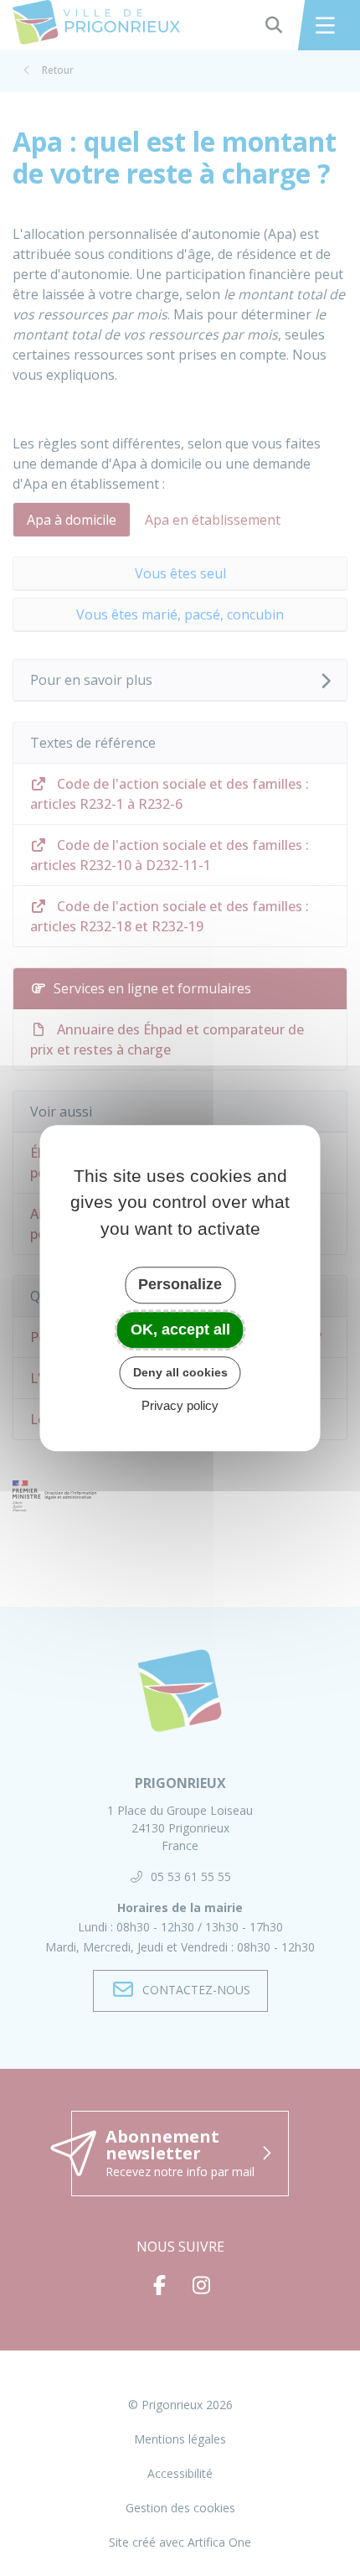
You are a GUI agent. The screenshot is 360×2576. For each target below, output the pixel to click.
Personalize (180, 1284)
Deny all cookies (180, 1372)
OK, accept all (180, 1329)
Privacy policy (180, 1405)
